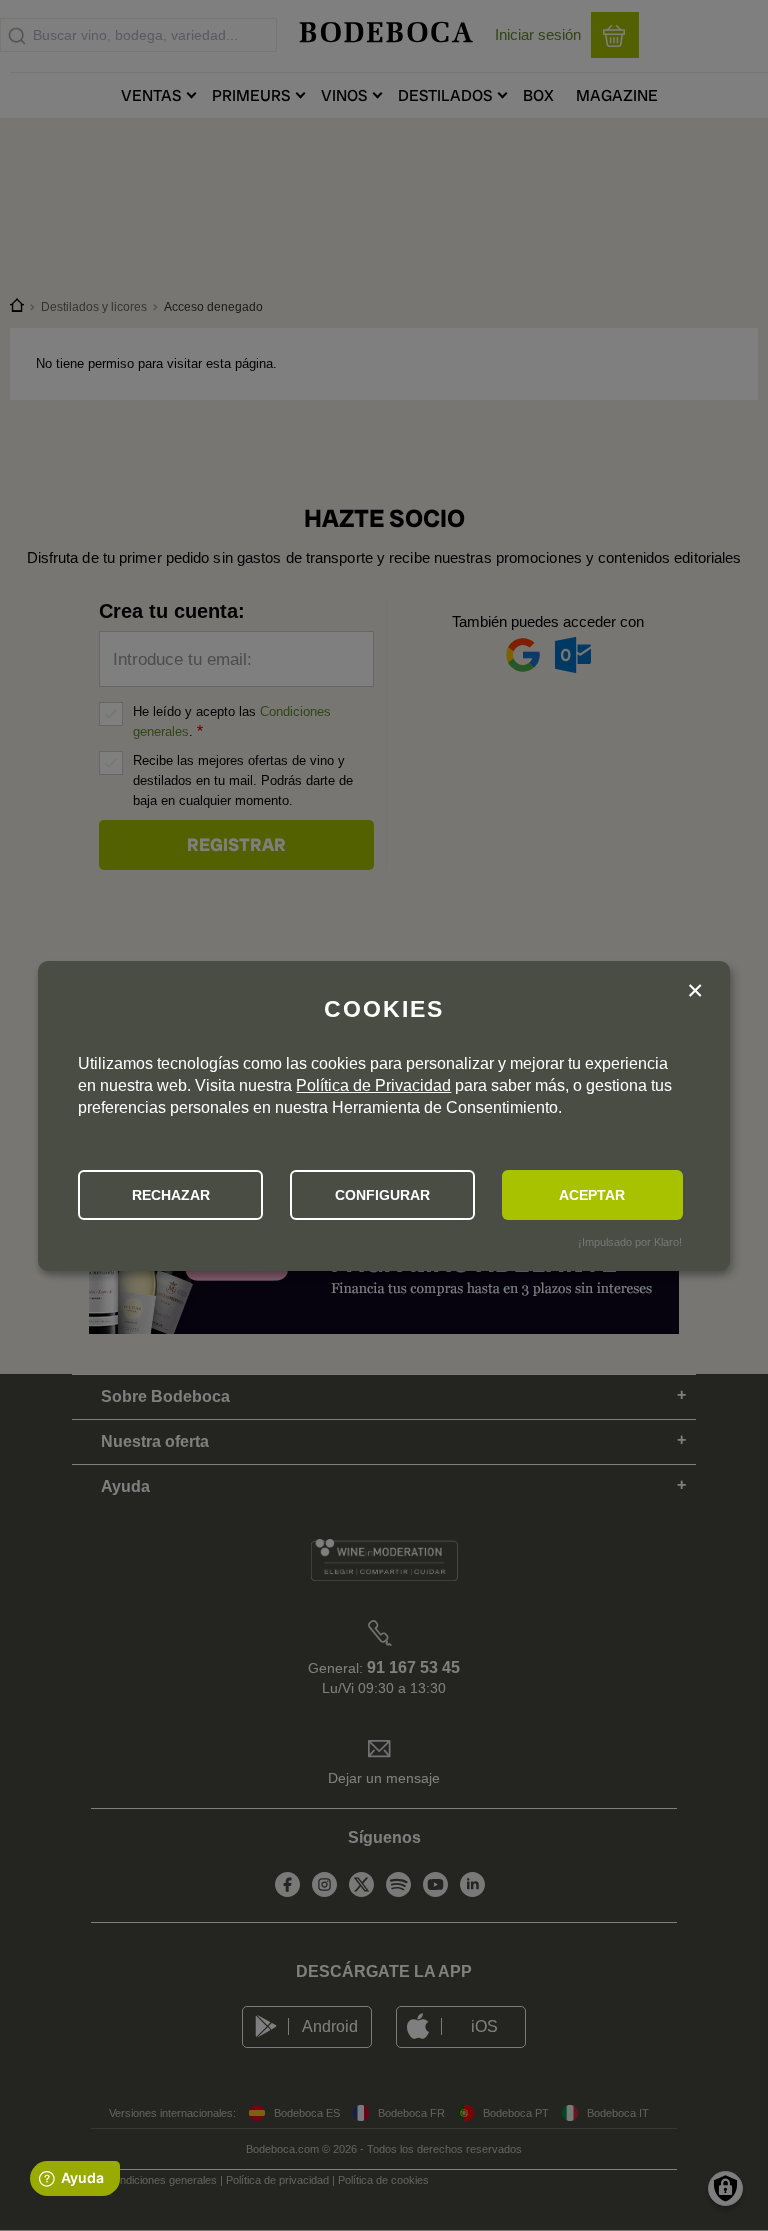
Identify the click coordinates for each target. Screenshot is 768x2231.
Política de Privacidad (373, 1085)
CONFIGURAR (382, 1195)
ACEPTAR (592, 1195)
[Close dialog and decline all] (695, 993)
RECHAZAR (171, 1195)
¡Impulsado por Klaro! (630, 1242)
